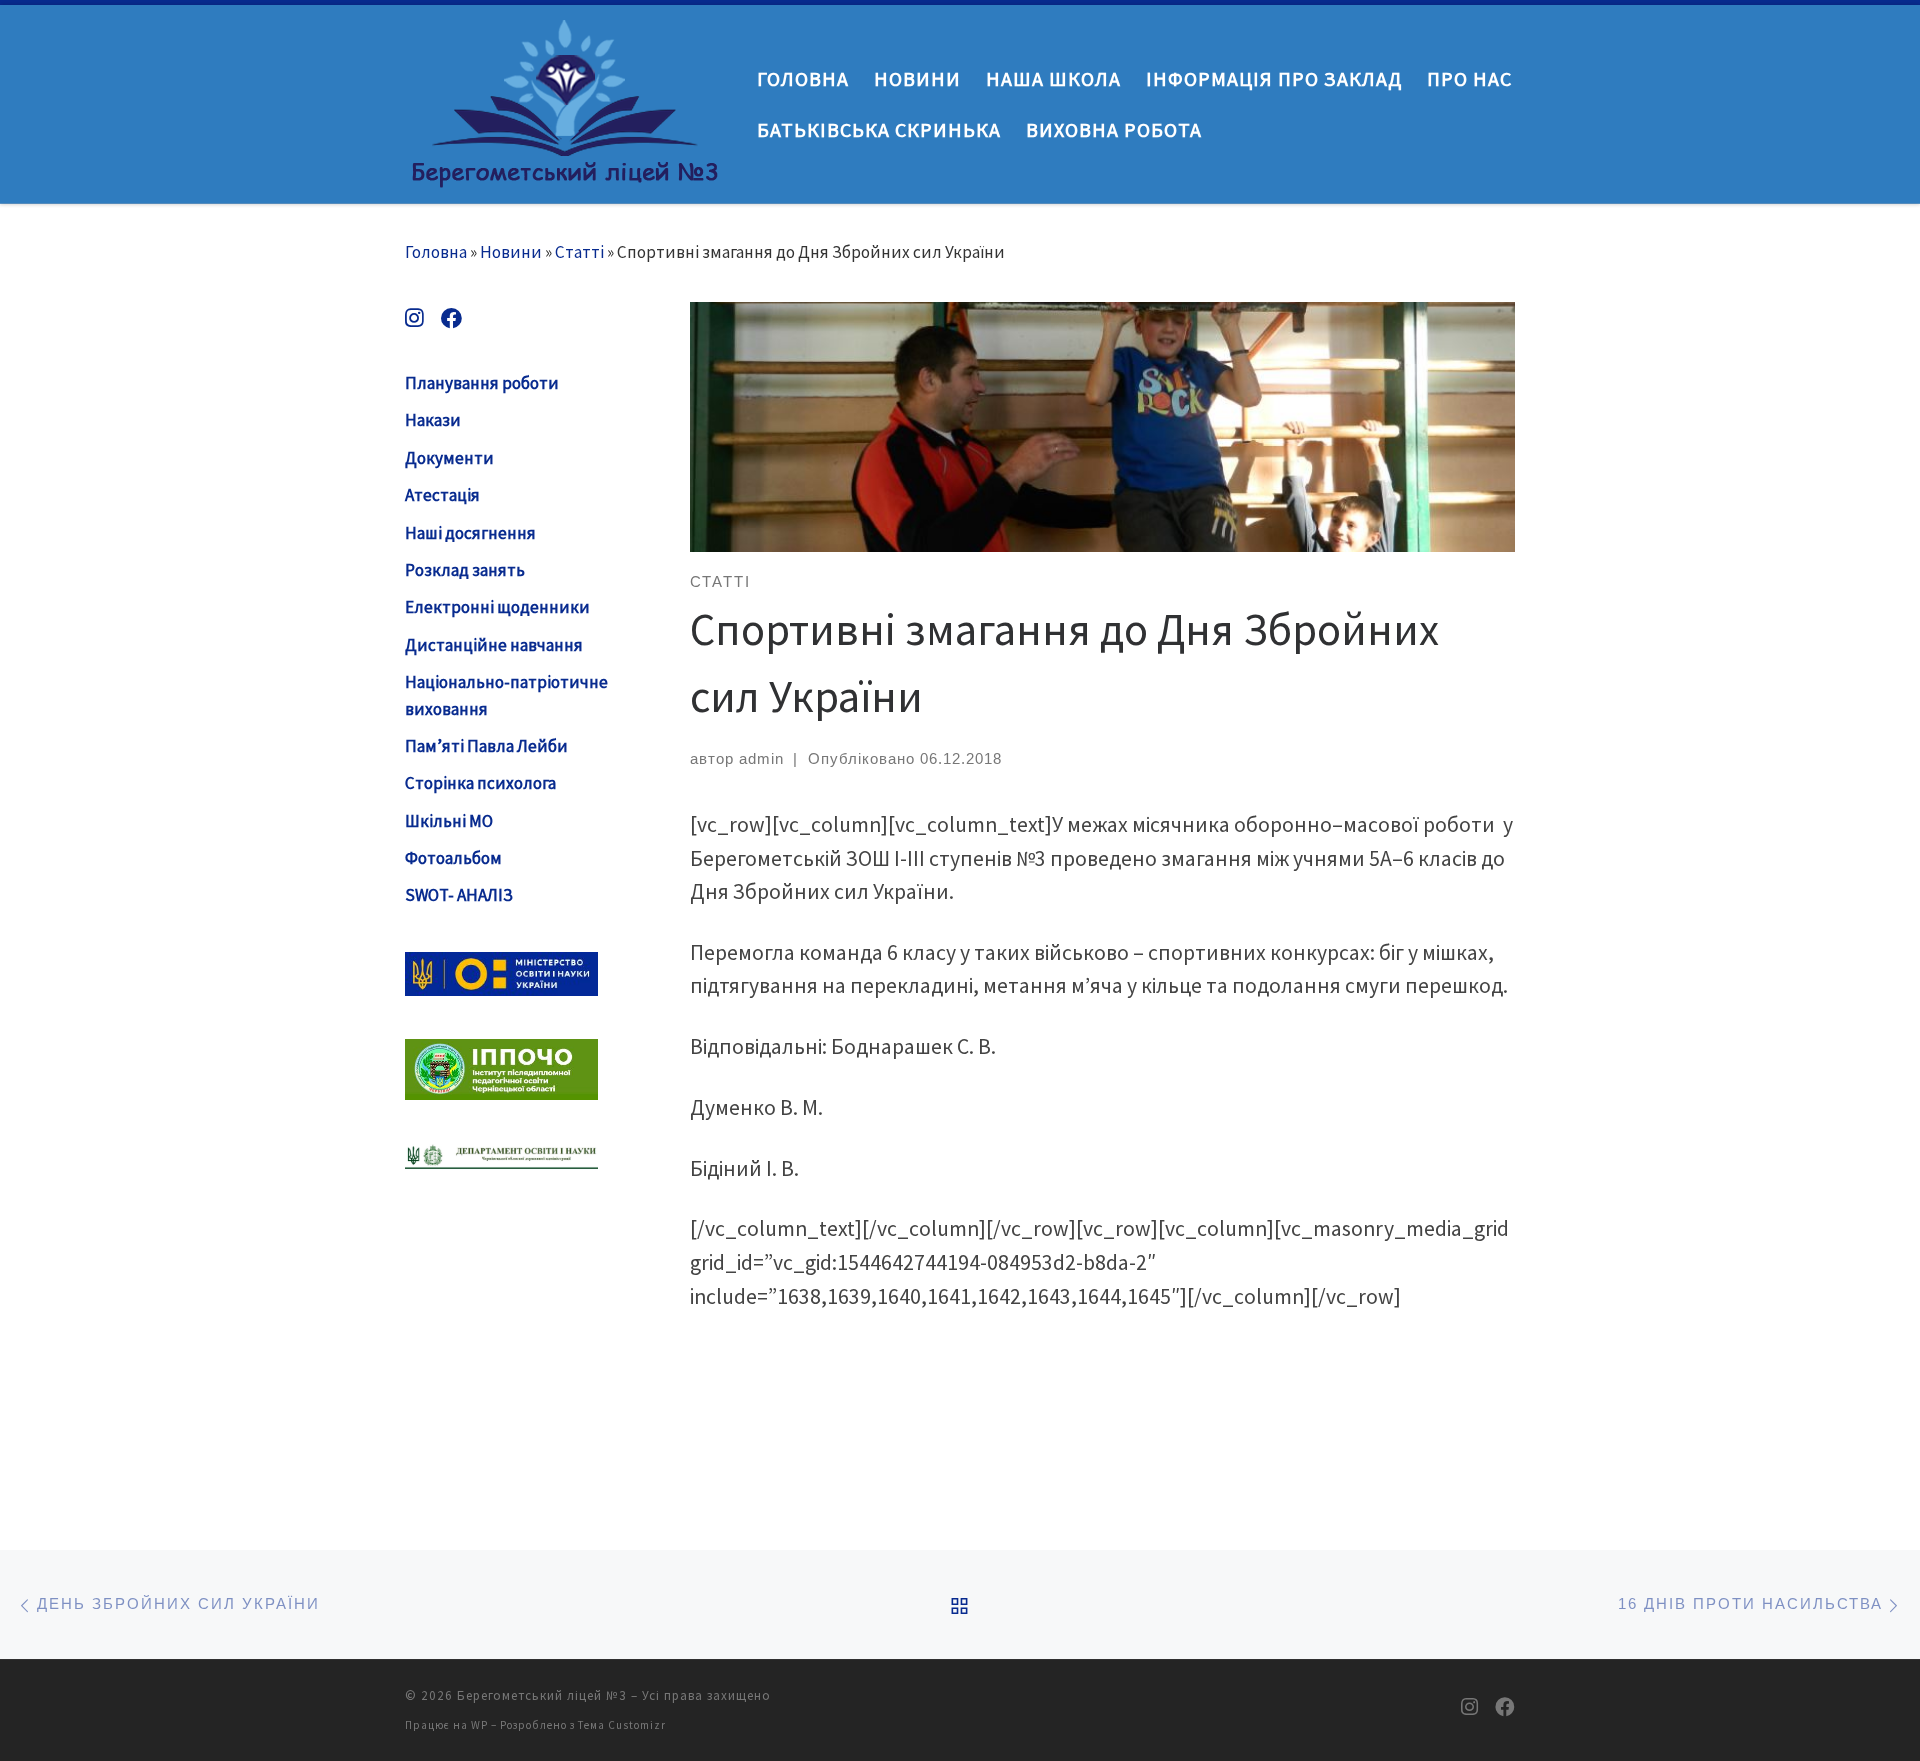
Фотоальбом (453, 858)
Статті (579, 252)
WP (479, 1725)
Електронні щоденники (497, 607)
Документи (449, 458)
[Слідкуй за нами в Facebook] (451, 318)
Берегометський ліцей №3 (542, 1695)
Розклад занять (465, 570)
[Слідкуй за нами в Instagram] (414, 318)
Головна (436, 252)
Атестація (442, 495)
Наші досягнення (470, 533)
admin (761, 758)
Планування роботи (482, 383)
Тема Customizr (622, 1725)
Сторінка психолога (480, 783)
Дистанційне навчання (494, 645)
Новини (511, 252)
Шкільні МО (449, 821)
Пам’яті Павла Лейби (486, 746)
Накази (433, 420)
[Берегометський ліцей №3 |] (566, 99)
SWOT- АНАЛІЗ (459, 895)
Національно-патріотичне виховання (506, 695)
